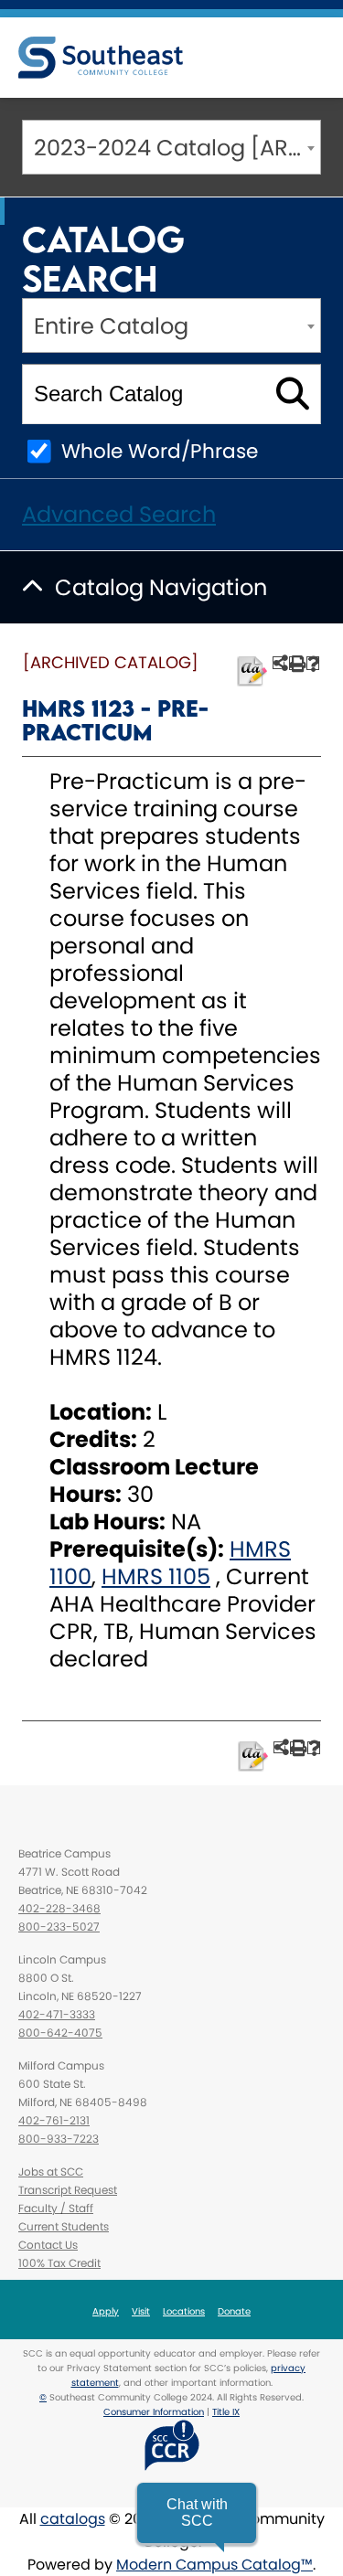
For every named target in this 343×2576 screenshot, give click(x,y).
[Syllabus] (252, 671)
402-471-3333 (57, 2014)
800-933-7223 (59, 2139)
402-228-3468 (59, 1908)
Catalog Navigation (161, 587)
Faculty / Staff (56, 2208)
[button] (197, 2513)
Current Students (64, 2226)
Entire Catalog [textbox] (111, 326)
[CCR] (172, 2445)
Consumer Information (154, 2412)
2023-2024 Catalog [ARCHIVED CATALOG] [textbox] (177, 148)
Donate (234, 2311)
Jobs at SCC (51, 2172)
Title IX (226, 2412)
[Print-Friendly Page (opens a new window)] (296, 663)
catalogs (73, 2519)
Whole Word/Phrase (160, 451)
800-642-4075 (60, 2033)
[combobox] (171, 147)
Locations (184, 2311)
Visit (141, 2311)
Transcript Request (68, 2190)
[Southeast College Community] (101, 58)
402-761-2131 (54, 2120)
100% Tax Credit (59, 2263)
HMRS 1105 (156, 1576)
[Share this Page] (279, 663)
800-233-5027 (59, 1927)
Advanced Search (119, 514)
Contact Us (48, 2245)
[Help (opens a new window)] (313, 663)
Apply (106, 2311)
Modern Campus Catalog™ (214, 2565)
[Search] (292, 394)
